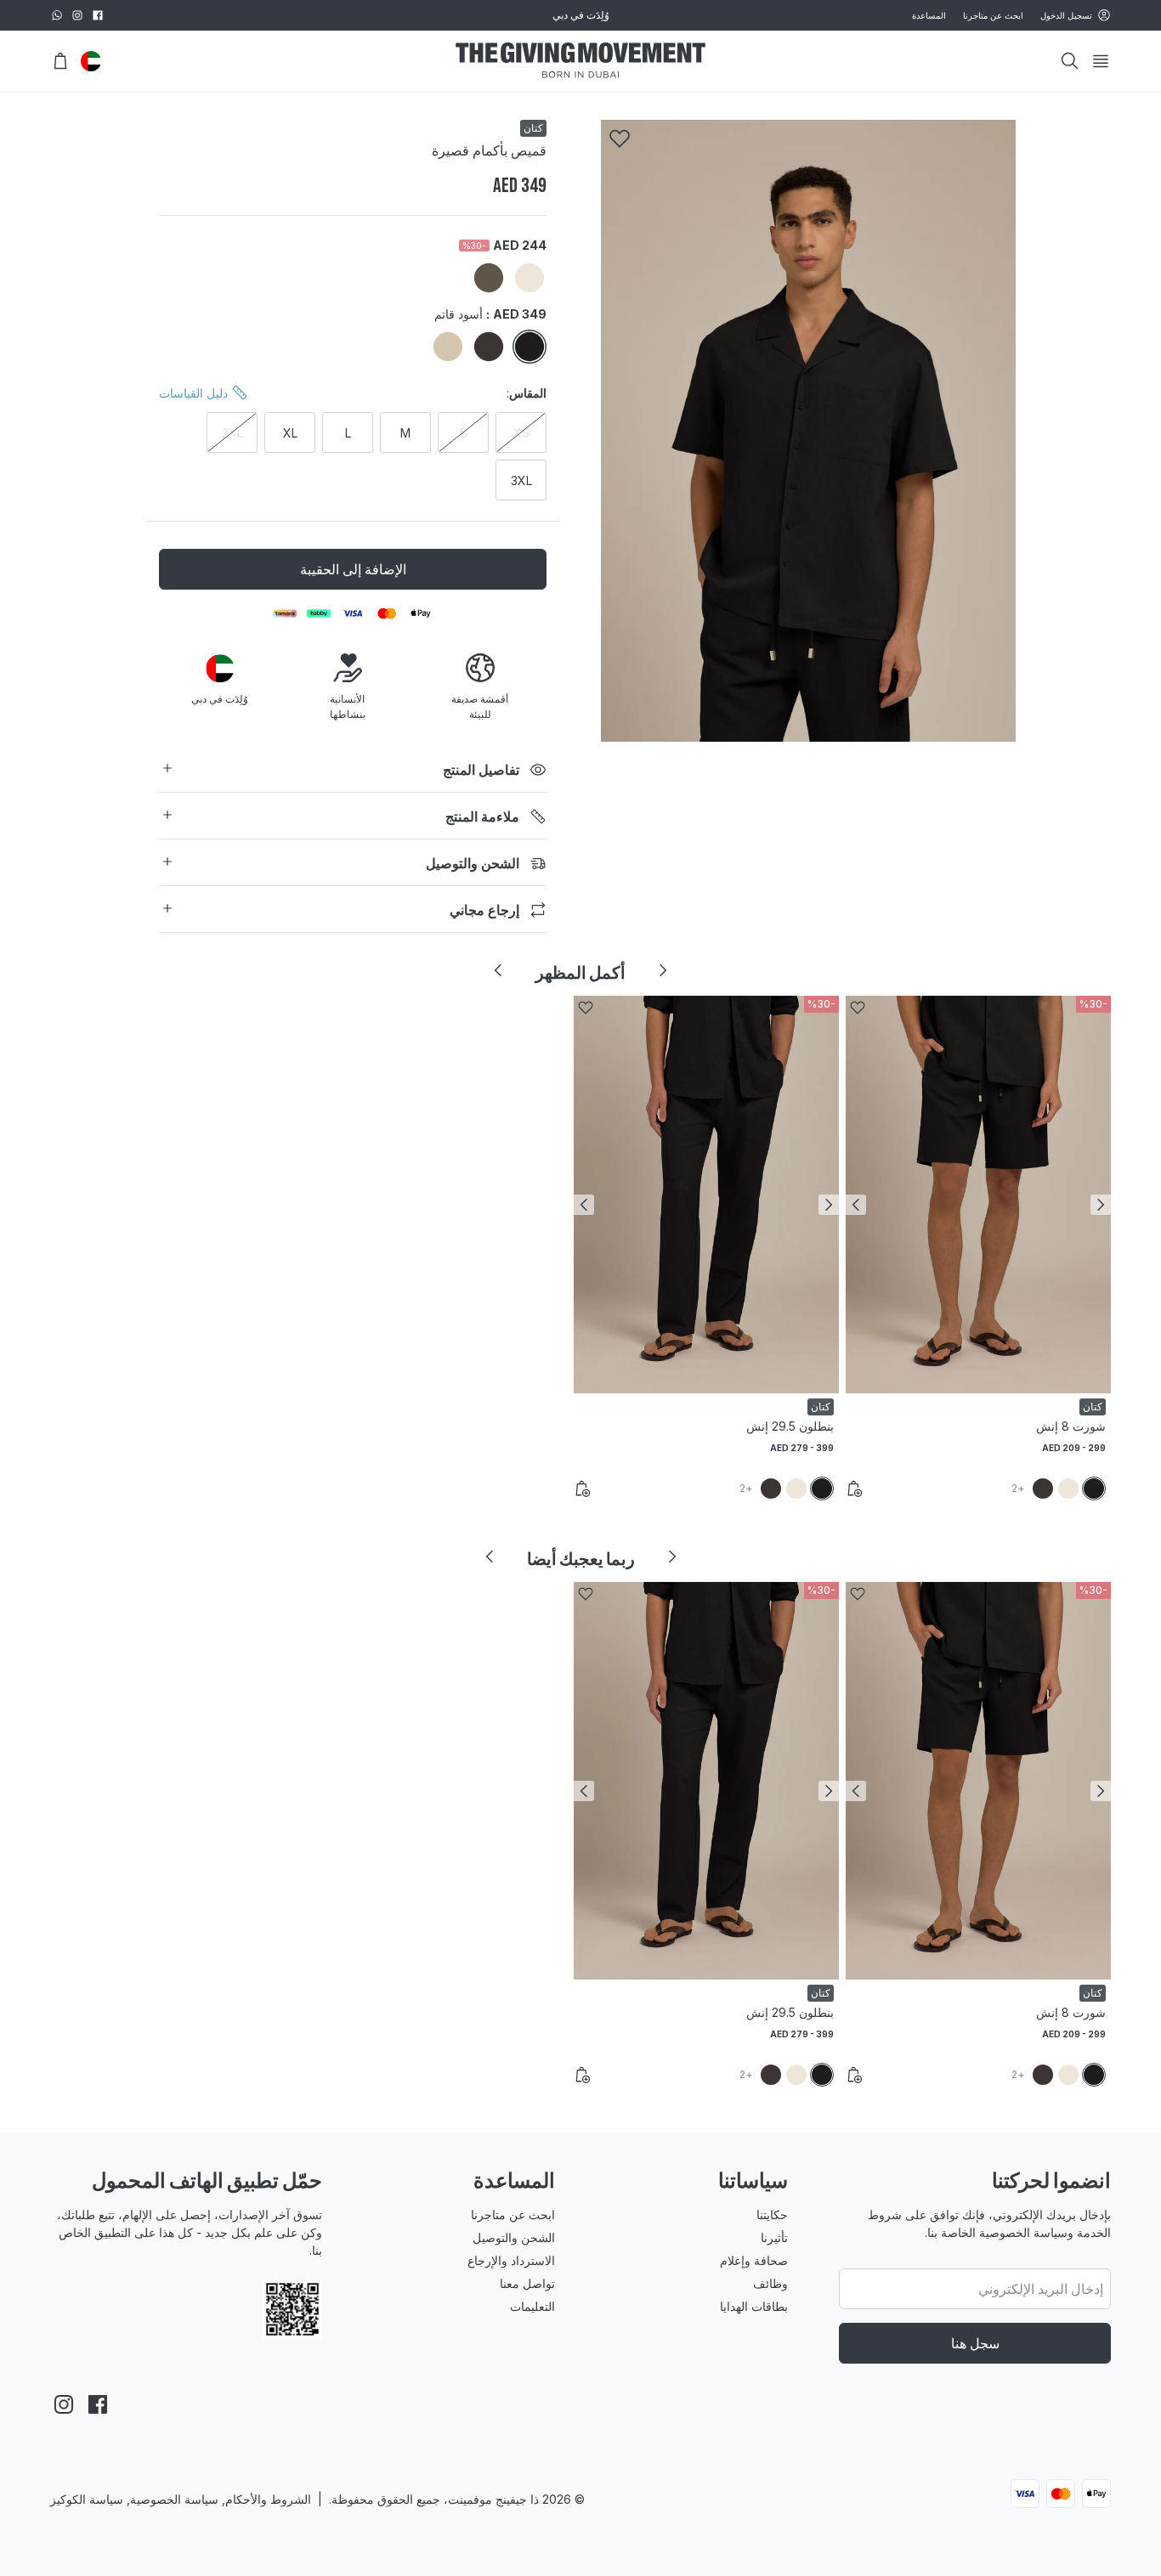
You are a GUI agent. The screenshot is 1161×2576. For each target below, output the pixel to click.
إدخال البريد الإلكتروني (680, 1382)
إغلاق (580, 1483)
